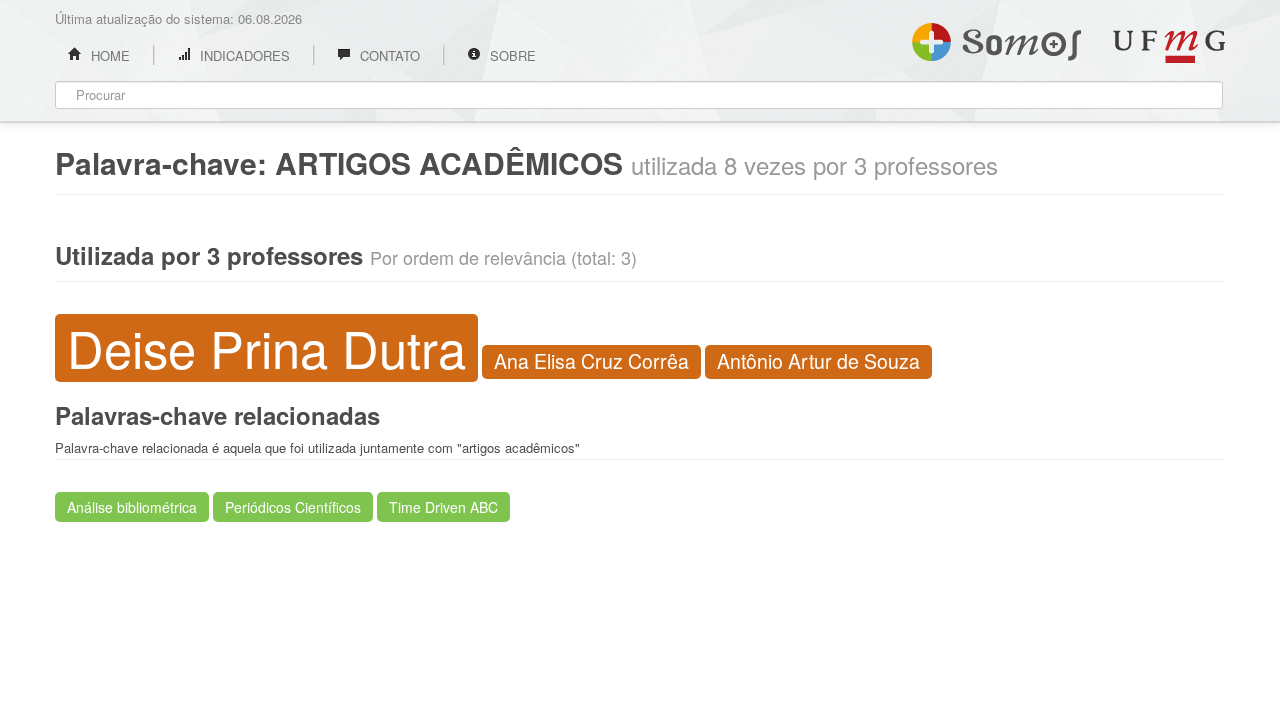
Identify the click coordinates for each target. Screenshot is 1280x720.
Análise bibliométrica (132, 507)
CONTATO (388, 55)
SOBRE (511, 55)
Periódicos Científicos (293, 507)
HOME (108, 55)
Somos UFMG (996, 38)
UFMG (1169, 46)
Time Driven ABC (443, 507)
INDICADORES (243, 55)
